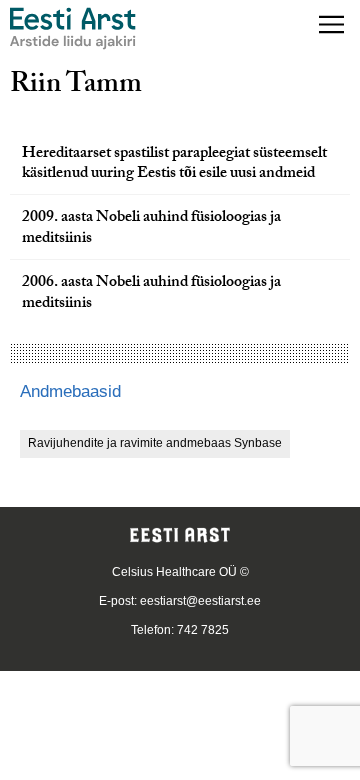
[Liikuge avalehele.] (73, 28)
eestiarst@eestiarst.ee (200, 601)
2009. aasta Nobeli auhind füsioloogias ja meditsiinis (151, 229)
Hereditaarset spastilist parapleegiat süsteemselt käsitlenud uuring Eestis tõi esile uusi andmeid (174, 165)
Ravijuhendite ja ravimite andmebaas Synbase (155, 443)
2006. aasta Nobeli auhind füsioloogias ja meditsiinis (151, 294)
